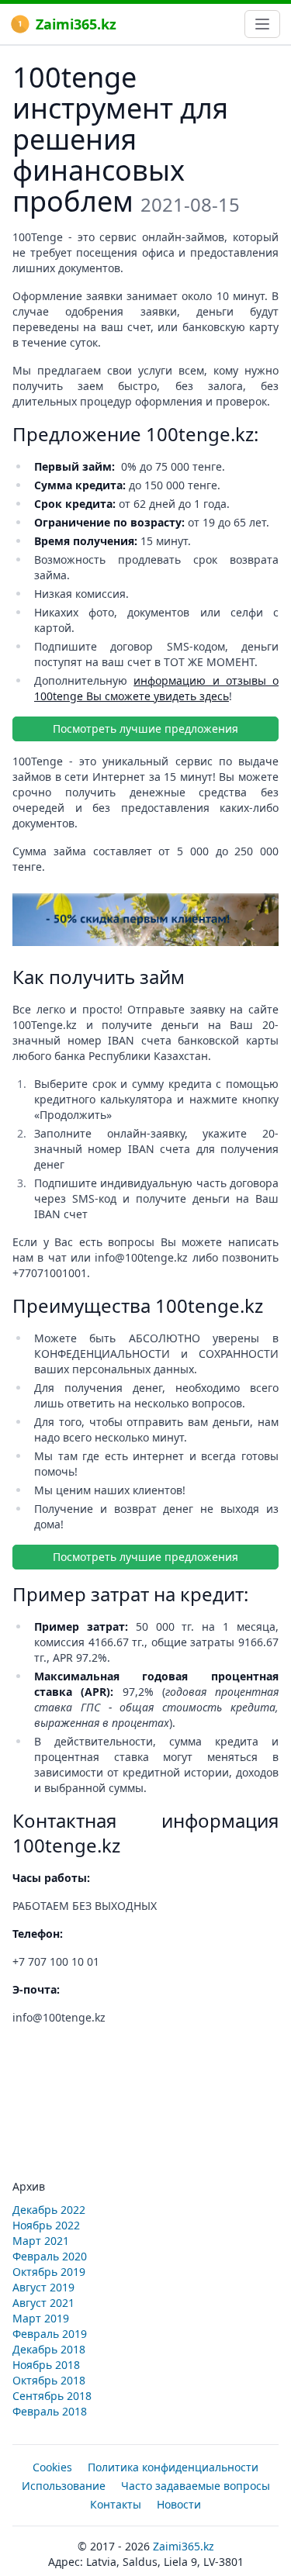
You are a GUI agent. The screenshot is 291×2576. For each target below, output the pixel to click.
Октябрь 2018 (49, 2380)
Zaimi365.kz (76, 24)
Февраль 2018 (50, 2411)
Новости (179, 2504)
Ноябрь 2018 (46, 2365)
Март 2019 (41, 2318)
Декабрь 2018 (49, 2349)
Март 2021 (41, 2241)
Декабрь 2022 (49, 2210)
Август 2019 (43, 2287)
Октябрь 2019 (49, 2272)
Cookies (52, 2467)
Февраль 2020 (50, 2256)
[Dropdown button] (262, 24)
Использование (64, 2486)
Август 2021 (43, 2303)
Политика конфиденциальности (173, 2467)
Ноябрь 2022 (46, 2225)
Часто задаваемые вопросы (196, 2486)
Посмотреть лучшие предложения (145, 729)
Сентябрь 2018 (52, 2396)
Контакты (116, 2504)
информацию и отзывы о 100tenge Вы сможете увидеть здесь (156, 688)
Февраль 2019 (50, 2334)
